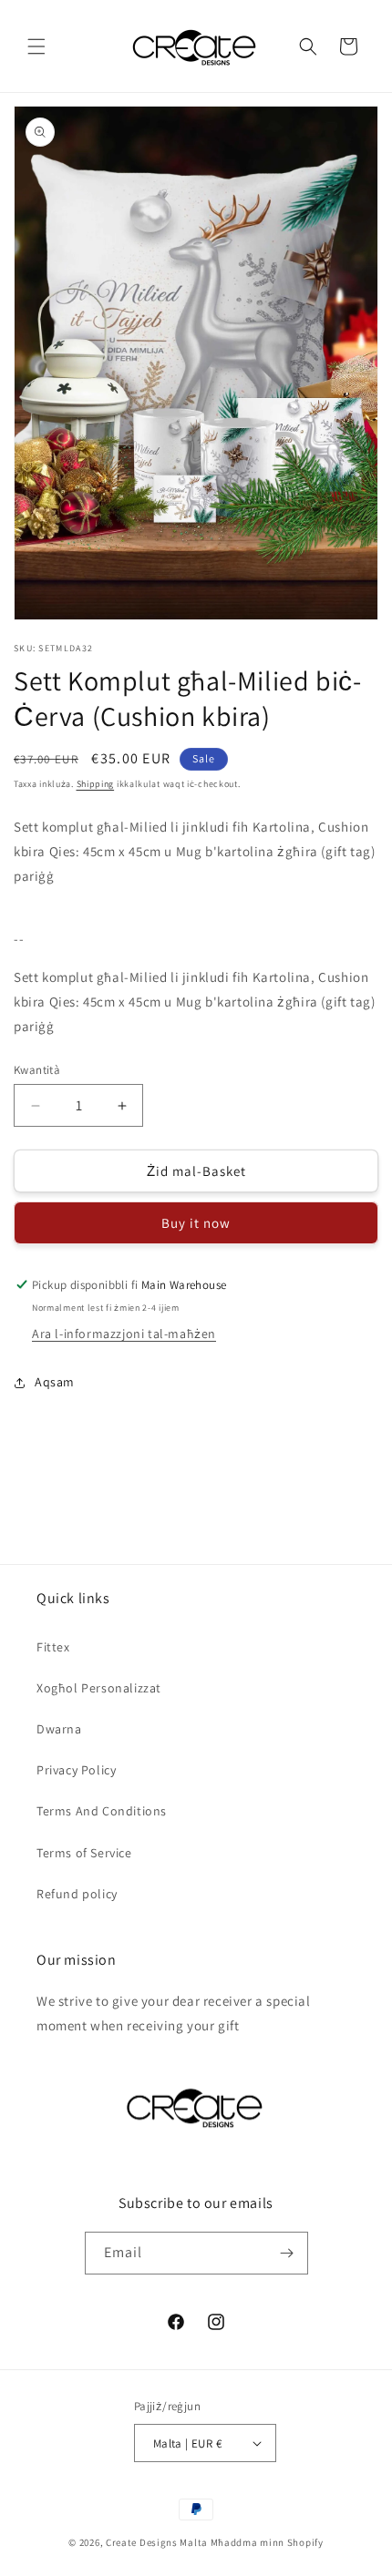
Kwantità (37, 1070)
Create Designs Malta (158, 2542)
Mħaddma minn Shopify (267, 2542)
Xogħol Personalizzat (99, 1688)
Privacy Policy (76, 1770)
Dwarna (59, 1729)
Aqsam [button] (55, 1382)
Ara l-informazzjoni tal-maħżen (124, 1334)
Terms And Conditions (102, 1811)
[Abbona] (287, 2253)
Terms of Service (84, 1853)
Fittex (53, 1647)
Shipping (96, 784)
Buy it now (196, 1223)
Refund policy (77, 1894)
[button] (36, 46)
